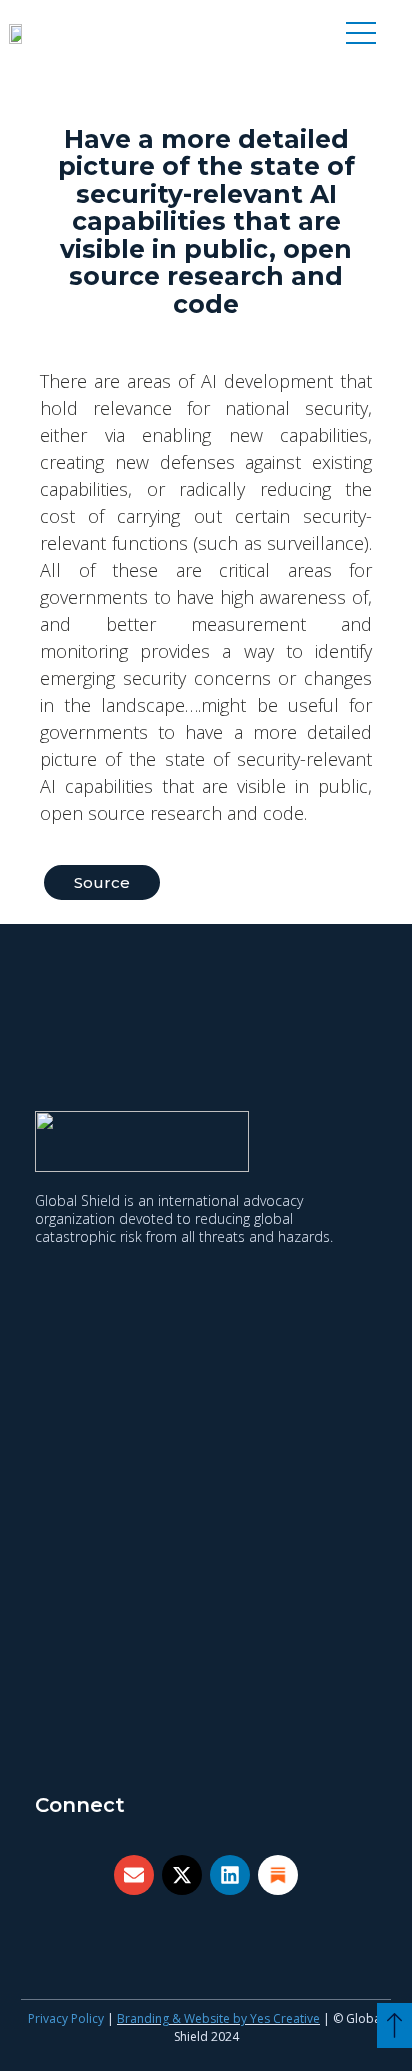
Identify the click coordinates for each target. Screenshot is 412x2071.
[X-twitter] (182, 1875)
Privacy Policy (66, 2018)
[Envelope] (134, 1875)
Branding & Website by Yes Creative (218, 2018)
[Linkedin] (230, 1875)
